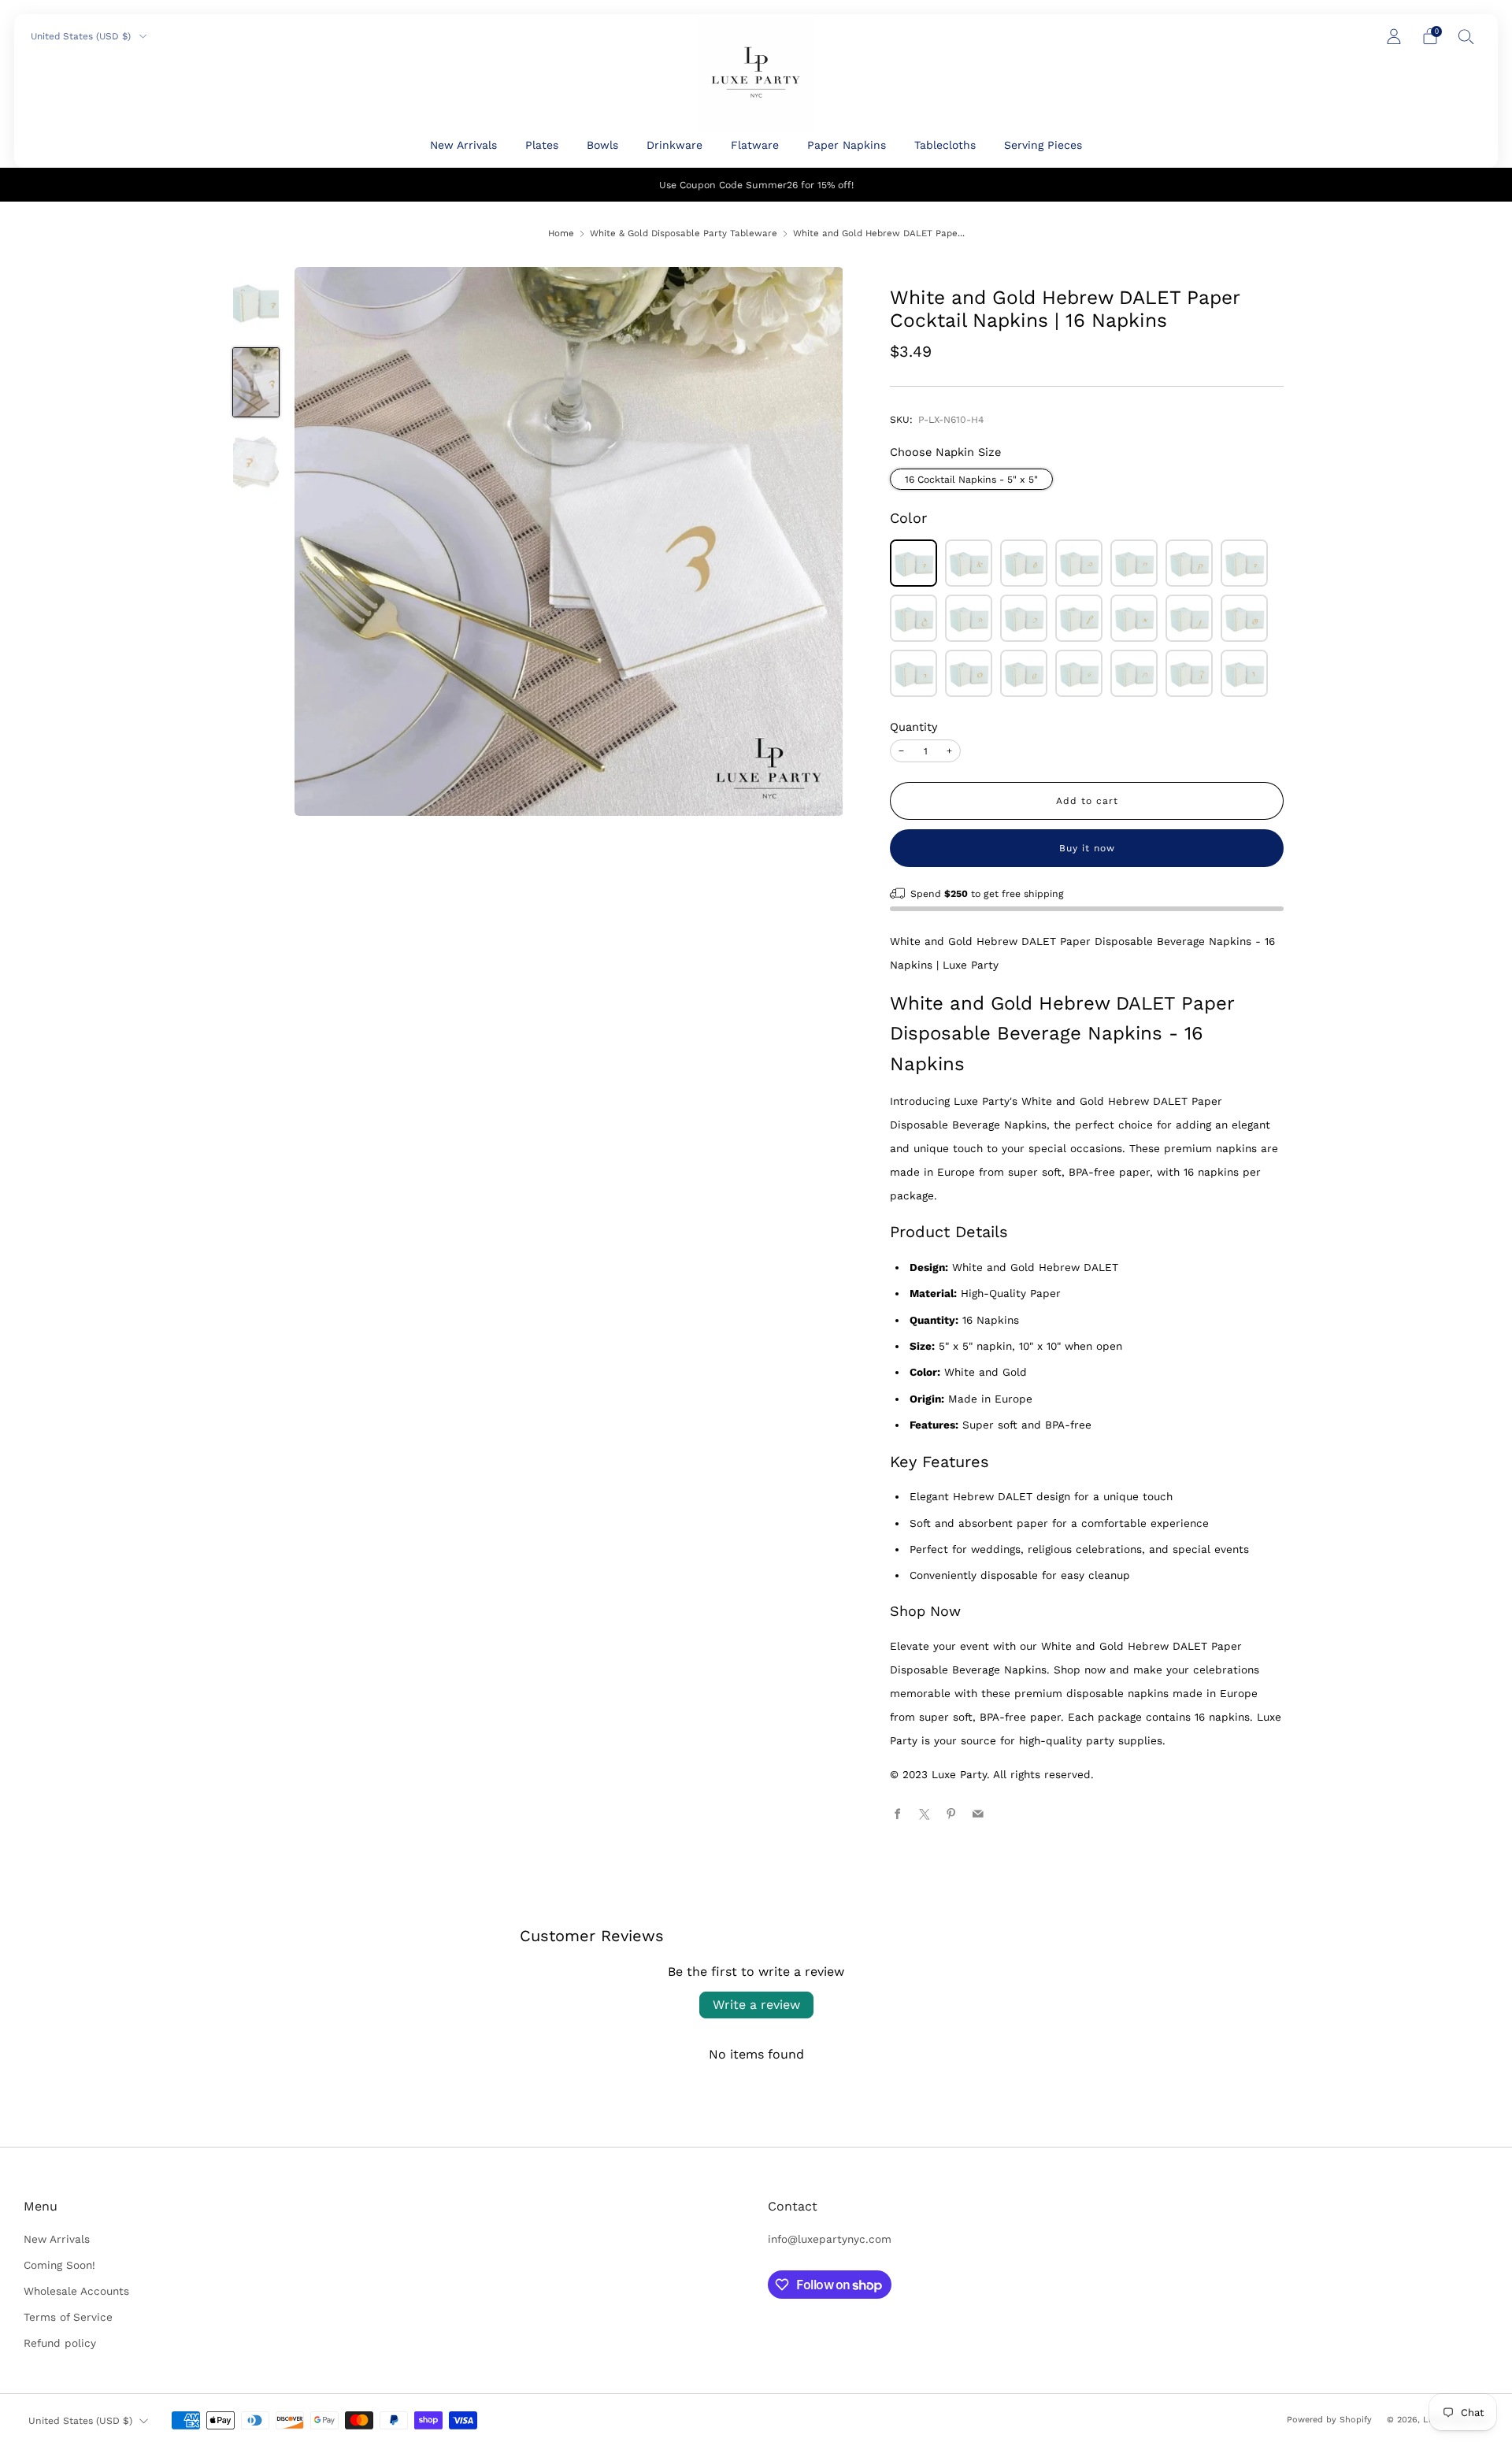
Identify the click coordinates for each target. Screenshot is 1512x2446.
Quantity (914, 727)
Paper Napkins (847, 145)
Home (561, 233)
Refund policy (60, 2343)
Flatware (755, 145)
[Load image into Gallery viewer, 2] (256, 382)
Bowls (602, 145)
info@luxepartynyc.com (830, 2239)
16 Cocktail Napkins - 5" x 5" (971, 480)
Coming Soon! (59, 2265)
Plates (542, 145)
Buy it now (1087, 848)
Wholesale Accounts (76, 2291)
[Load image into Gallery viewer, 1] (256, 302)
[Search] (1466, 36)
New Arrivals (463, 145)
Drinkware (674, 145)
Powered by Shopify (1329, 2420)
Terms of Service (68, 2317)
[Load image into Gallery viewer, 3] (256, 463)
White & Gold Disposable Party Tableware (684, 233)
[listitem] (756, 185)
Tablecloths (945, 145)
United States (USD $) (82, 36)
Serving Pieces (1043, 145)
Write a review (756, 2005)
